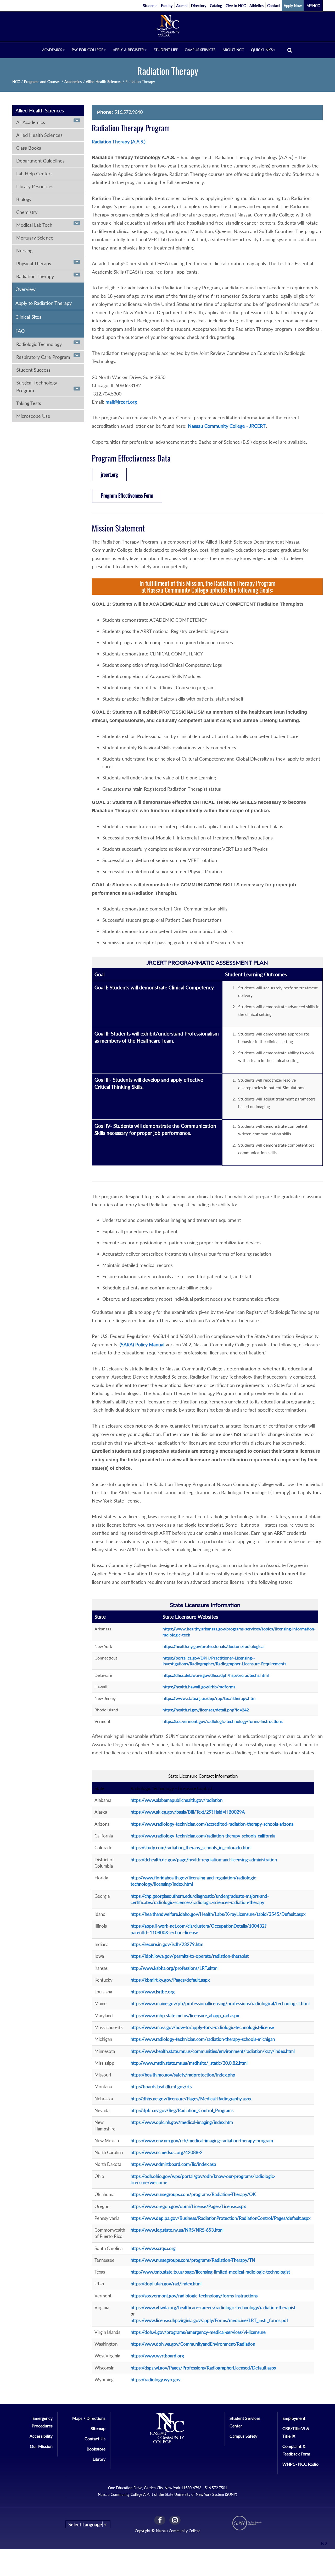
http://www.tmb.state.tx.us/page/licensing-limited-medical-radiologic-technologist (210, 2272)
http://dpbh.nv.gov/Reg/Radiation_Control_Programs (182, 2110)
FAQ (20, 331)
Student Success (33, 370)
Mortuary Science (35, 238)
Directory (199, 6)
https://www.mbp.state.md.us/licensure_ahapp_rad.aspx (185, 2016)
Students (150, 6)
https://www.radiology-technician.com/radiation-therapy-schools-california (203, 1836)
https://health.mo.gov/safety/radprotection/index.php (183, 2075)
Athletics (256, 6)
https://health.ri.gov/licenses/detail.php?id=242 (206, 1710)
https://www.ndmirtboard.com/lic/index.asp (173, 2164)
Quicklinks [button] (262, 50)
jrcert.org (109, 474)
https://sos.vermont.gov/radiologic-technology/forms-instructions (223, 1721)
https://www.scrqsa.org (153, 2248)
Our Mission (41, 2446)
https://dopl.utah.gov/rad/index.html (166, 2284)
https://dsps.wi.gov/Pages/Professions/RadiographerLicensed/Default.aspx (203, 2368)
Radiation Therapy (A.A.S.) (119, 142)
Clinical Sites (28, 317)
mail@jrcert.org (121, 402)
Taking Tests (29, 403)
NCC (16, 82)
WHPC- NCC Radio (300, 2464)
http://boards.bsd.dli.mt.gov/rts (161, 2087)
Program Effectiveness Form (127, 495)
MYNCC (313, 6)
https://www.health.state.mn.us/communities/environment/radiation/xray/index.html (213, 2051)
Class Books (29, 148)
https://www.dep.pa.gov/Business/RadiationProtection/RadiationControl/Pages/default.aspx (220, 2218)
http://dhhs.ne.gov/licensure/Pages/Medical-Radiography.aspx (191, 2099)
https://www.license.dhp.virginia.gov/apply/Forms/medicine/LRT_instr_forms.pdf (209, 2320)
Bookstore (96, 2449)
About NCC (233, 50)
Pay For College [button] (87, 50)
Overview (26, 289)
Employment (294, 2418)
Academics (73, 82)
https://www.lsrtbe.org (153, 1992)
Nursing (24, 251)
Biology (24, 199)
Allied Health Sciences (104, 82)
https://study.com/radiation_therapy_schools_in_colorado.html (191, 1848)
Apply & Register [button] (128, 50)
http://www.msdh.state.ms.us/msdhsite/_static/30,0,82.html (189, 2063)
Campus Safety (243, 2436)
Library (99, 2459)
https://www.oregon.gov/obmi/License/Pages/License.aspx (188, 2206)
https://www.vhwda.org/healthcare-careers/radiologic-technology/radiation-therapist (213, 2307)
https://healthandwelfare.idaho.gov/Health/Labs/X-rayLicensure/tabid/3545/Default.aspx (218, 1914)
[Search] (290, 50)
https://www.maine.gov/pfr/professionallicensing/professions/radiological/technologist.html (220, 2003)
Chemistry (27, 212)
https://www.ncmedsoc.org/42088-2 (167, 2152)
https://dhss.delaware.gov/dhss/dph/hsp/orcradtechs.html (216, 1675)
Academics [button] (52, 50)
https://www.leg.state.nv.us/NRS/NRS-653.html (177, 2230)
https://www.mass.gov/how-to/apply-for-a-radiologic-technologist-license (202, 2027)
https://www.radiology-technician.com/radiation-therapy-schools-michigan (203, 2039)
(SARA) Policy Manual (142, 1344)
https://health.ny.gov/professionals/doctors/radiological (214, 1646)
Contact (274, 6)
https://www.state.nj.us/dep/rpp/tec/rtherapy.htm (209, 1698)
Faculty (167, 6)
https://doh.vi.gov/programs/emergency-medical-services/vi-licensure (198, 2332)
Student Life (166, 50)
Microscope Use (33, 416)
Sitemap (98, 2428)
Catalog (216, 6)
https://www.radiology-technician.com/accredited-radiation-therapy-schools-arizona (212, 1824)
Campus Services (200, 50)
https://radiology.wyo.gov (156, 2380)
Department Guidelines (40, 161)
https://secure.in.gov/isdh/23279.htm (167, 1944)
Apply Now (293, 6)
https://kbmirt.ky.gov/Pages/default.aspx (170, 1980)
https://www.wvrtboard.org (157, 2356)
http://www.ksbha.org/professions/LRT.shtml (175, 1968)
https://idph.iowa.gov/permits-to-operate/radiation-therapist (190, 1956)
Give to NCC (236, 6)
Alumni (182, 6)
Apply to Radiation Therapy (44, 303)
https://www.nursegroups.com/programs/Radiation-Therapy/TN (193, 2260)
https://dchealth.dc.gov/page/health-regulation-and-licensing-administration (204, 1860)
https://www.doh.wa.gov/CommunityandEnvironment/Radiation (193, 2344)
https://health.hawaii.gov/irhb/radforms (199, 1687)
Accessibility (41, 2436)
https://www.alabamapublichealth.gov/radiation (177, 1800)
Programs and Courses (42, 82)
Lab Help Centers (34, 173)
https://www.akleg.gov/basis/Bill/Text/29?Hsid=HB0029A (188, 1812)
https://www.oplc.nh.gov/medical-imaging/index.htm (182, 2122)
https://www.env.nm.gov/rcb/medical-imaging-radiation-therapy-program (202, 2141)
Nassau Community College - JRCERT (227, 426)
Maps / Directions (89, 2418)
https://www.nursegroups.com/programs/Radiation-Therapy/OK (193, 2194)
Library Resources (35, 186)
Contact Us (95, 2439)
